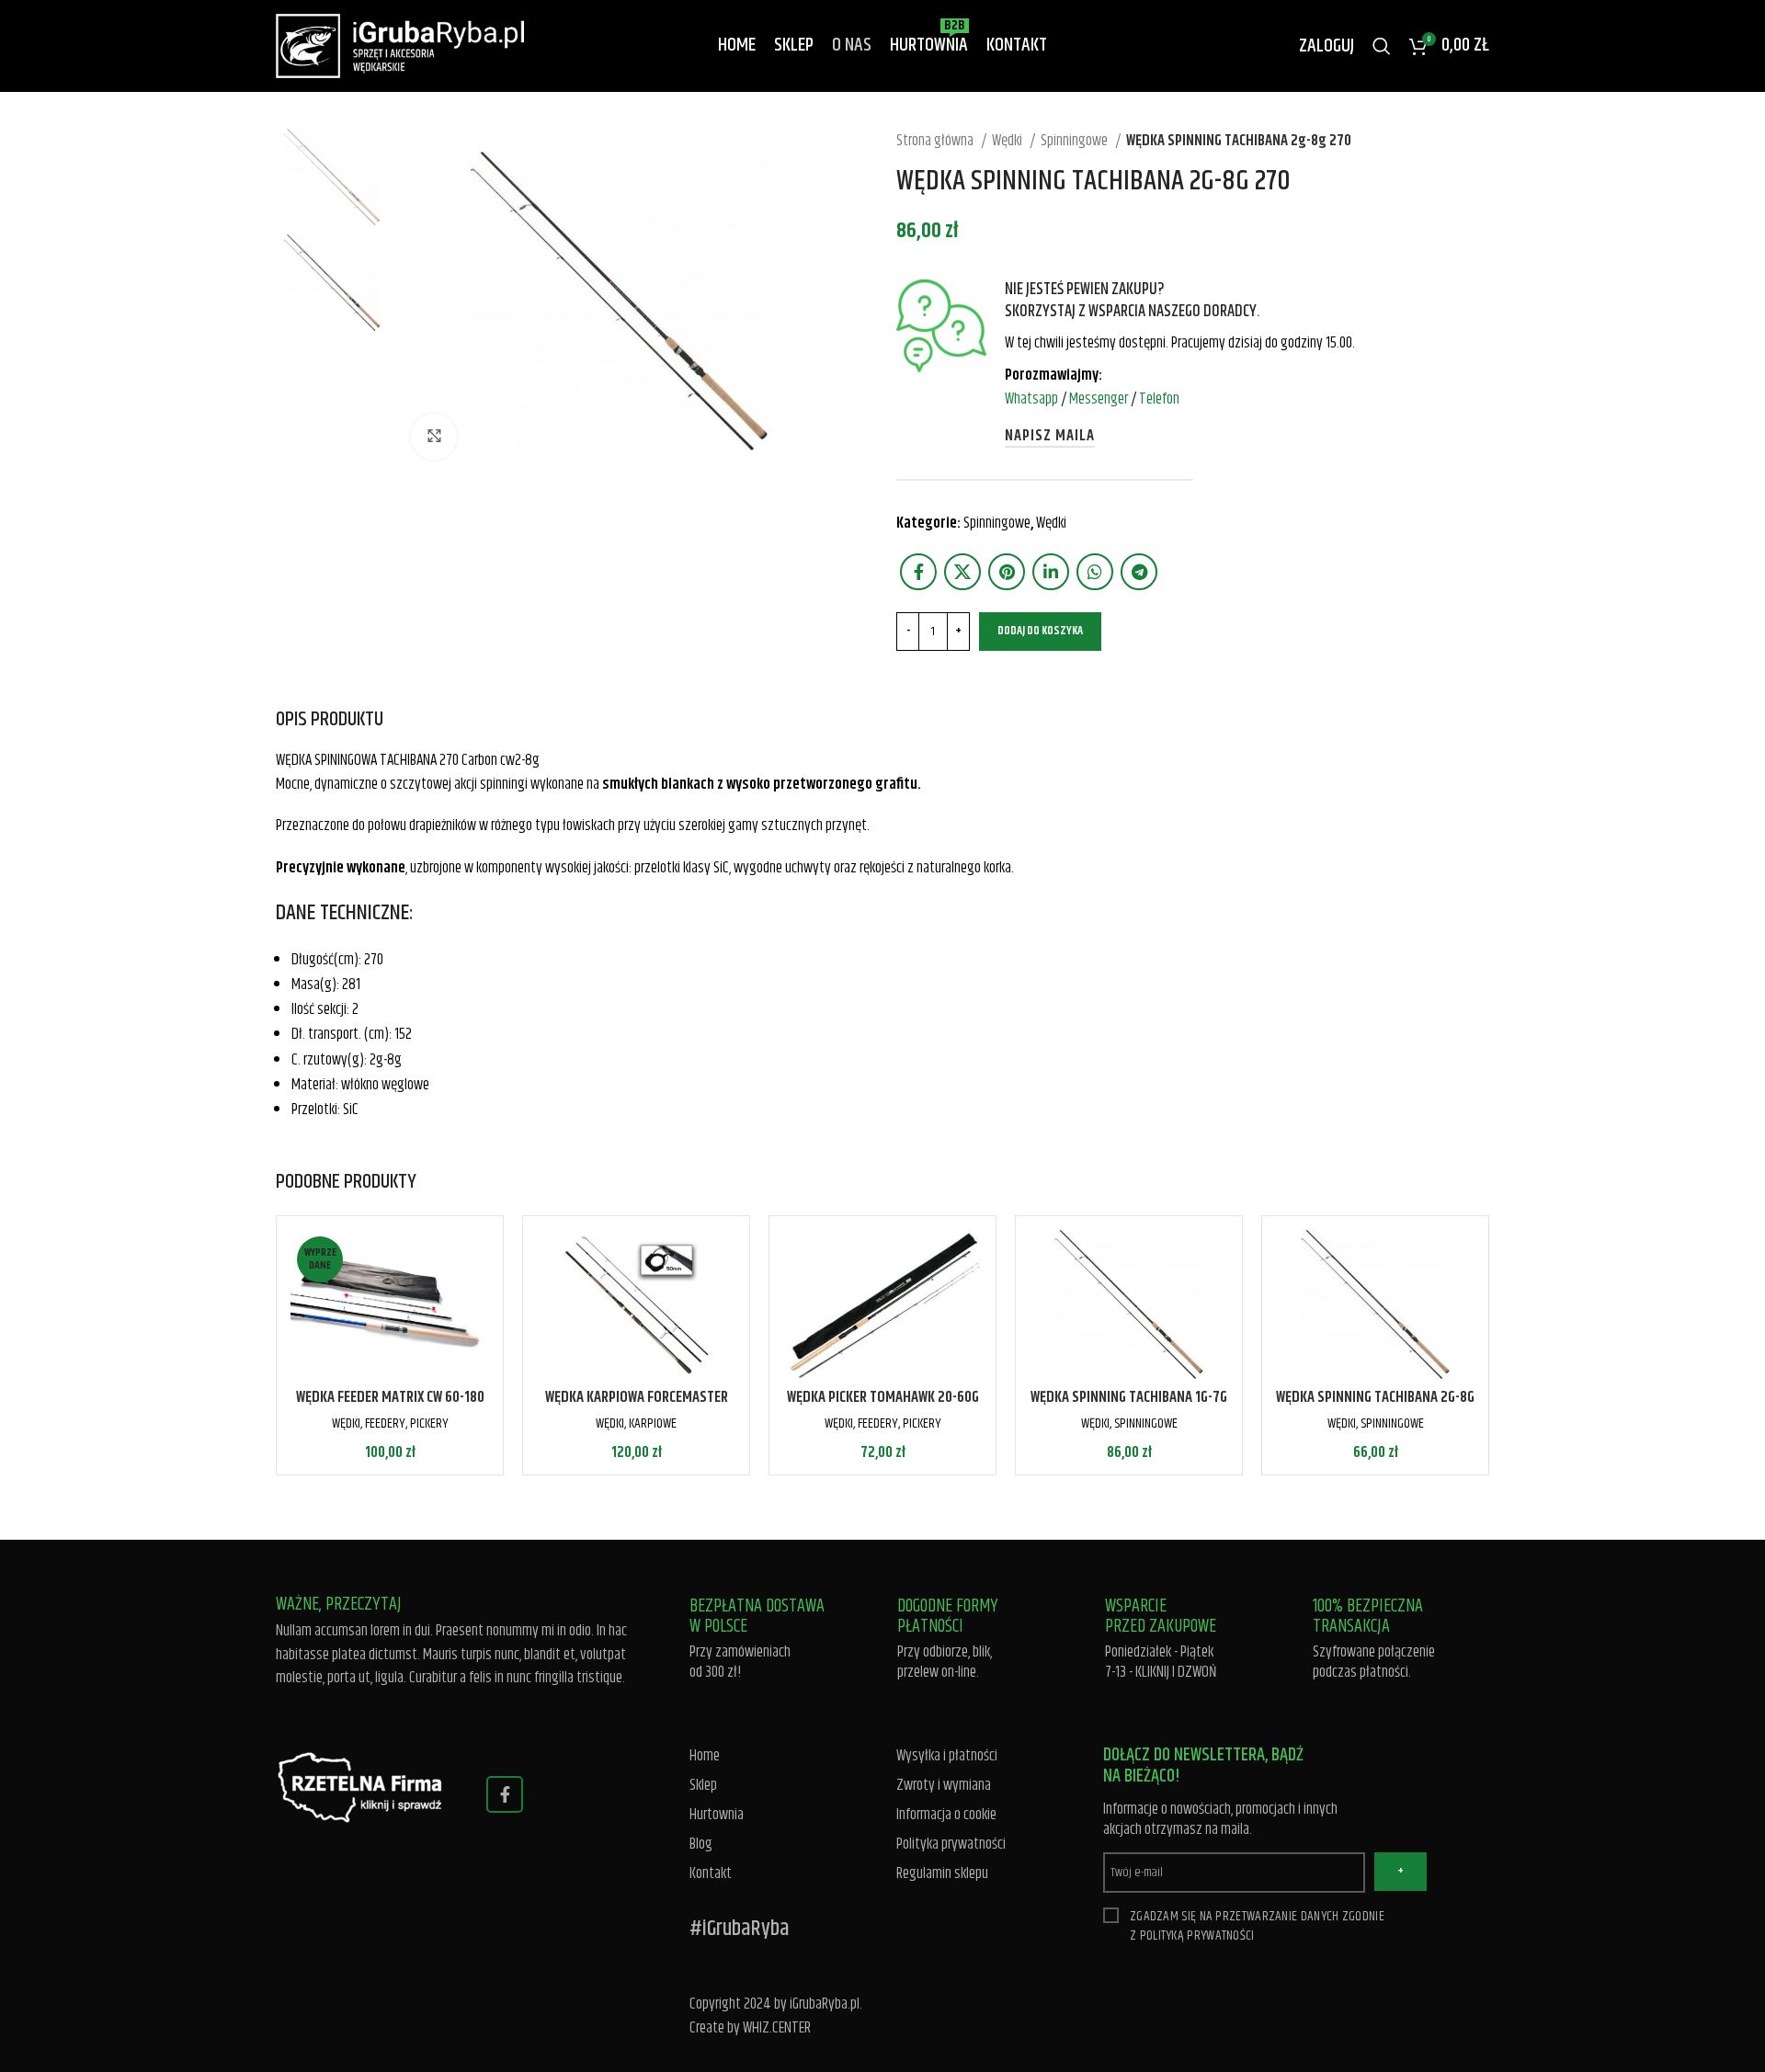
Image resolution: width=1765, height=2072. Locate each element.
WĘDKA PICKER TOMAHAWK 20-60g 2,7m (883, 1408)
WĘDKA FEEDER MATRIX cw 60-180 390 (390, 1408)
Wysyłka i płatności (947, 1756)
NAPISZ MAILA (1050, 437)
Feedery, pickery (407, 1423)
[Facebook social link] (918, 572)
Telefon (1159, 399)
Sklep (703, 1786)
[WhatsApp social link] (1095, 572)
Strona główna (936, 141)
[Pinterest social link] (1007, 572)
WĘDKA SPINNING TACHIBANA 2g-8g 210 (1375, 1408)
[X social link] (962, 572)
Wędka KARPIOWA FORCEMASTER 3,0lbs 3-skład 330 (637, 1408)
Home (705, 1756)
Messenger (1099, 399)
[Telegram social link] (1139, 572)
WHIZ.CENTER (777, 2028)
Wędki (1008, 141)
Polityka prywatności (951, 1844)
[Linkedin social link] (1051, 572)
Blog (701, 1844)
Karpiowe (653, 1423)
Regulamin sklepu (942, 1874)
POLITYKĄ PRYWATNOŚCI (1197, 1935)
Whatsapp (1031, 399)
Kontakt (711, 1874)
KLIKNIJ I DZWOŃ (1176, 1672)
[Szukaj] (1382, 46)
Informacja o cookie (946, 1815)
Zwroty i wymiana (944, 1786)
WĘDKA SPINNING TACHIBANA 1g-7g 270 (1129, 1408)
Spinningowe (1076, 141)
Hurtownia (717, 1815)
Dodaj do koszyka (1040, 631)
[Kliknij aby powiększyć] (434, 437)
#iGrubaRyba (740, 1929)
